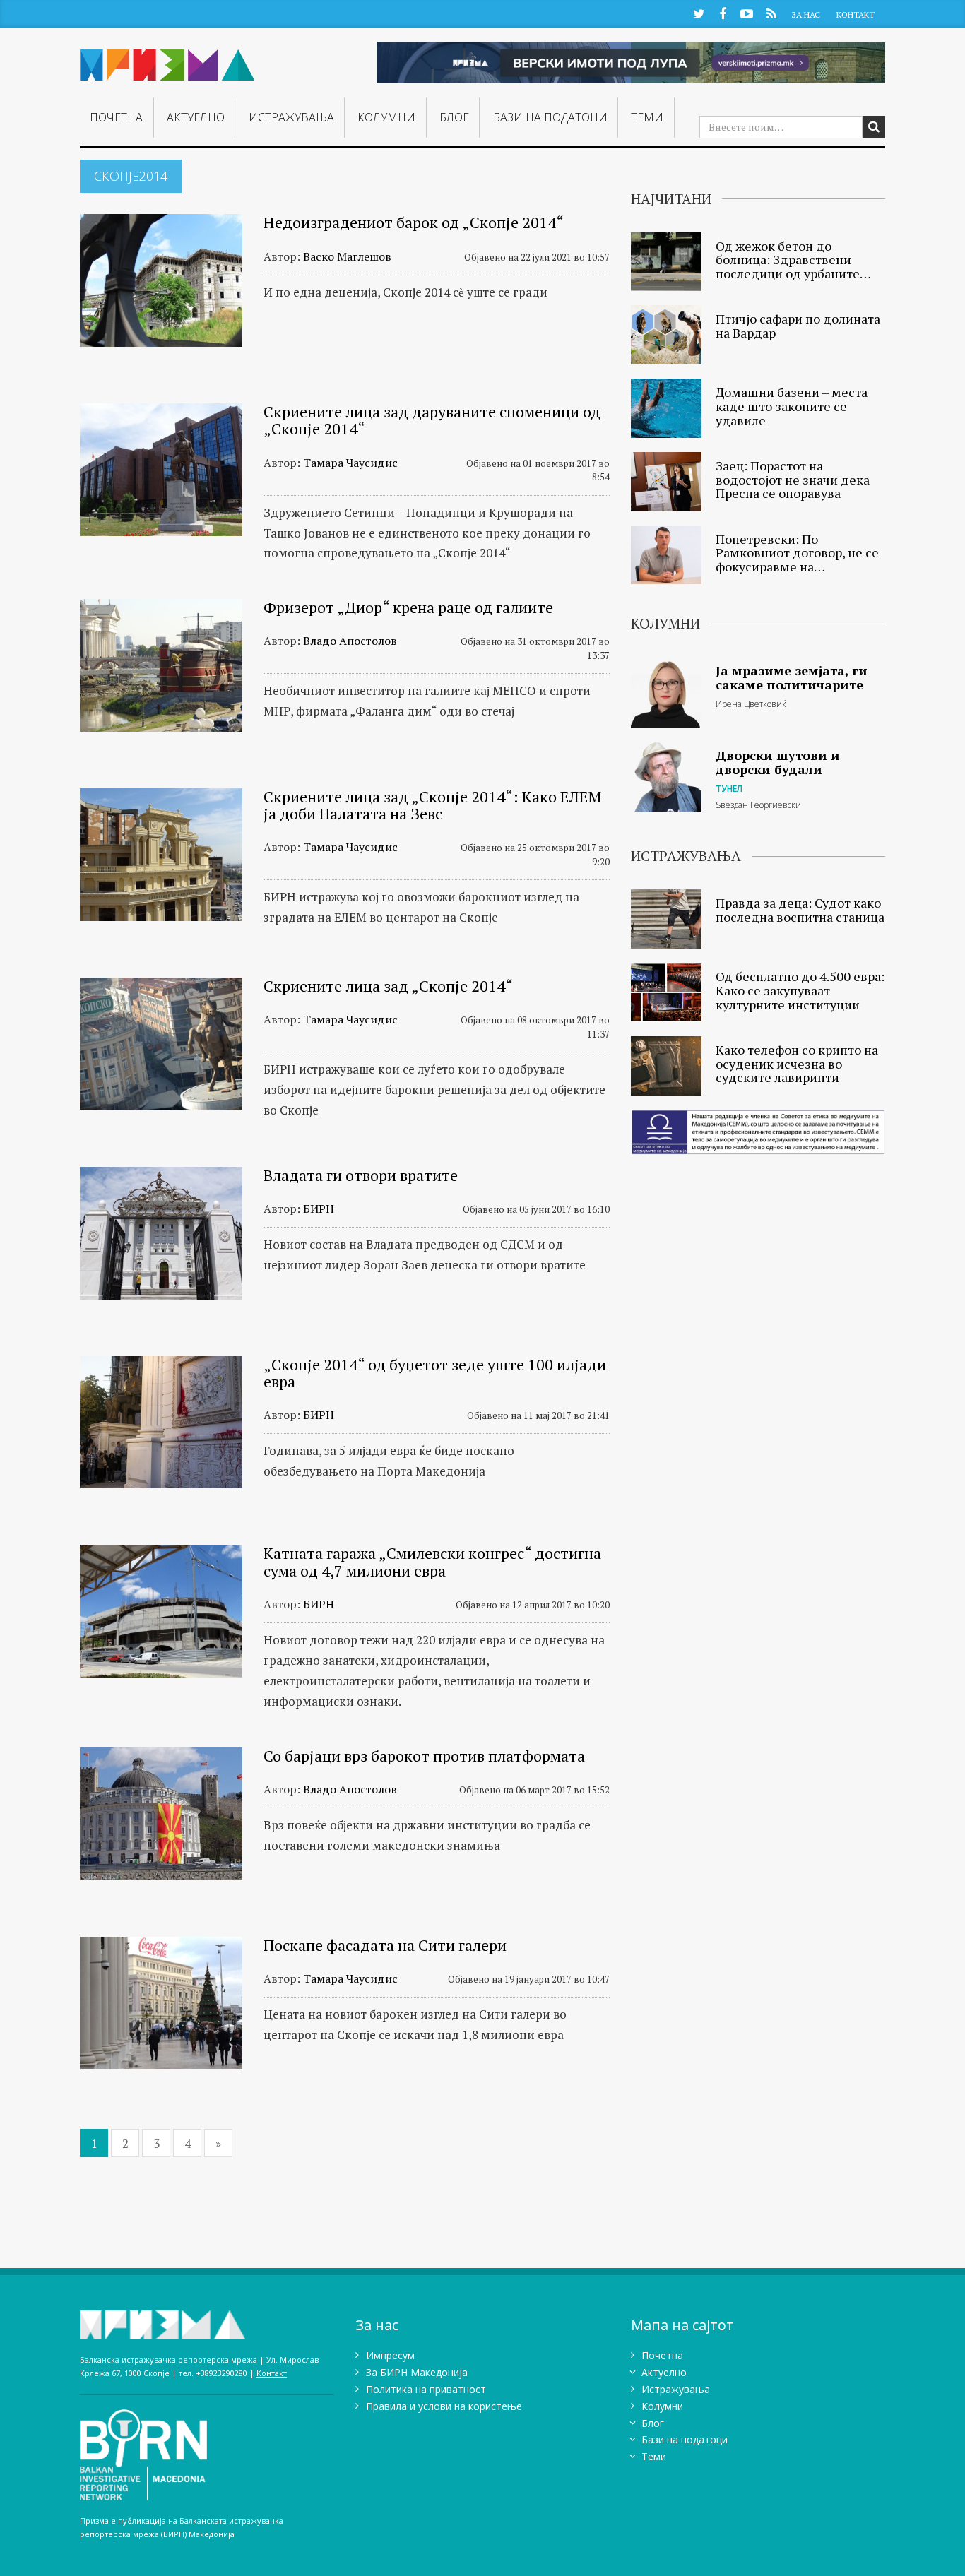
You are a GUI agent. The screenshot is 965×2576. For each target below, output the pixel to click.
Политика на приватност (426, 2389)
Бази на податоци (550, 117)
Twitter (699, 13)
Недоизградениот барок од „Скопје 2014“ (414, 222)
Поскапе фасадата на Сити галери (385, 1945)
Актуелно (196, 117)
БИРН (319, 1209)
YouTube (747, 13)
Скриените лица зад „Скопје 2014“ (388, 986)
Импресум (390, 2355)
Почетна (116, 117)
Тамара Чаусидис (350, 463)
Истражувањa (291, 117)
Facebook (723, 13)
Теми (647, 117)
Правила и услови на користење (444, 2406)
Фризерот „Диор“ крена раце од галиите (408, 607)
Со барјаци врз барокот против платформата (424, 1756)
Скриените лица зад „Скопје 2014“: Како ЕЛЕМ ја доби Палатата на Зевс (432, 805)
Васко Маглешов (347, 256)
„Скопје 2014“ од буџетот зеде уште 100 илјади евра (435, 1373)
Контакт (856, 14)
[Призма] (167, 59)
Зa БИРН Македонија (417, 2372)
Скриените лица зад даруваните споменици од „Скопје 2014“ (432, 420)
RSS (771, 13)
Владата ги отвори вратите (361, 1175)
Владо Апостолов (350, 641)
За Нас (806, 14)
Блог (454, 117)
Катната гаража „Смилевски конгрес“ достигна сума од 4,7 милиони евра (432, 1561)
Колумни (386, 117)
